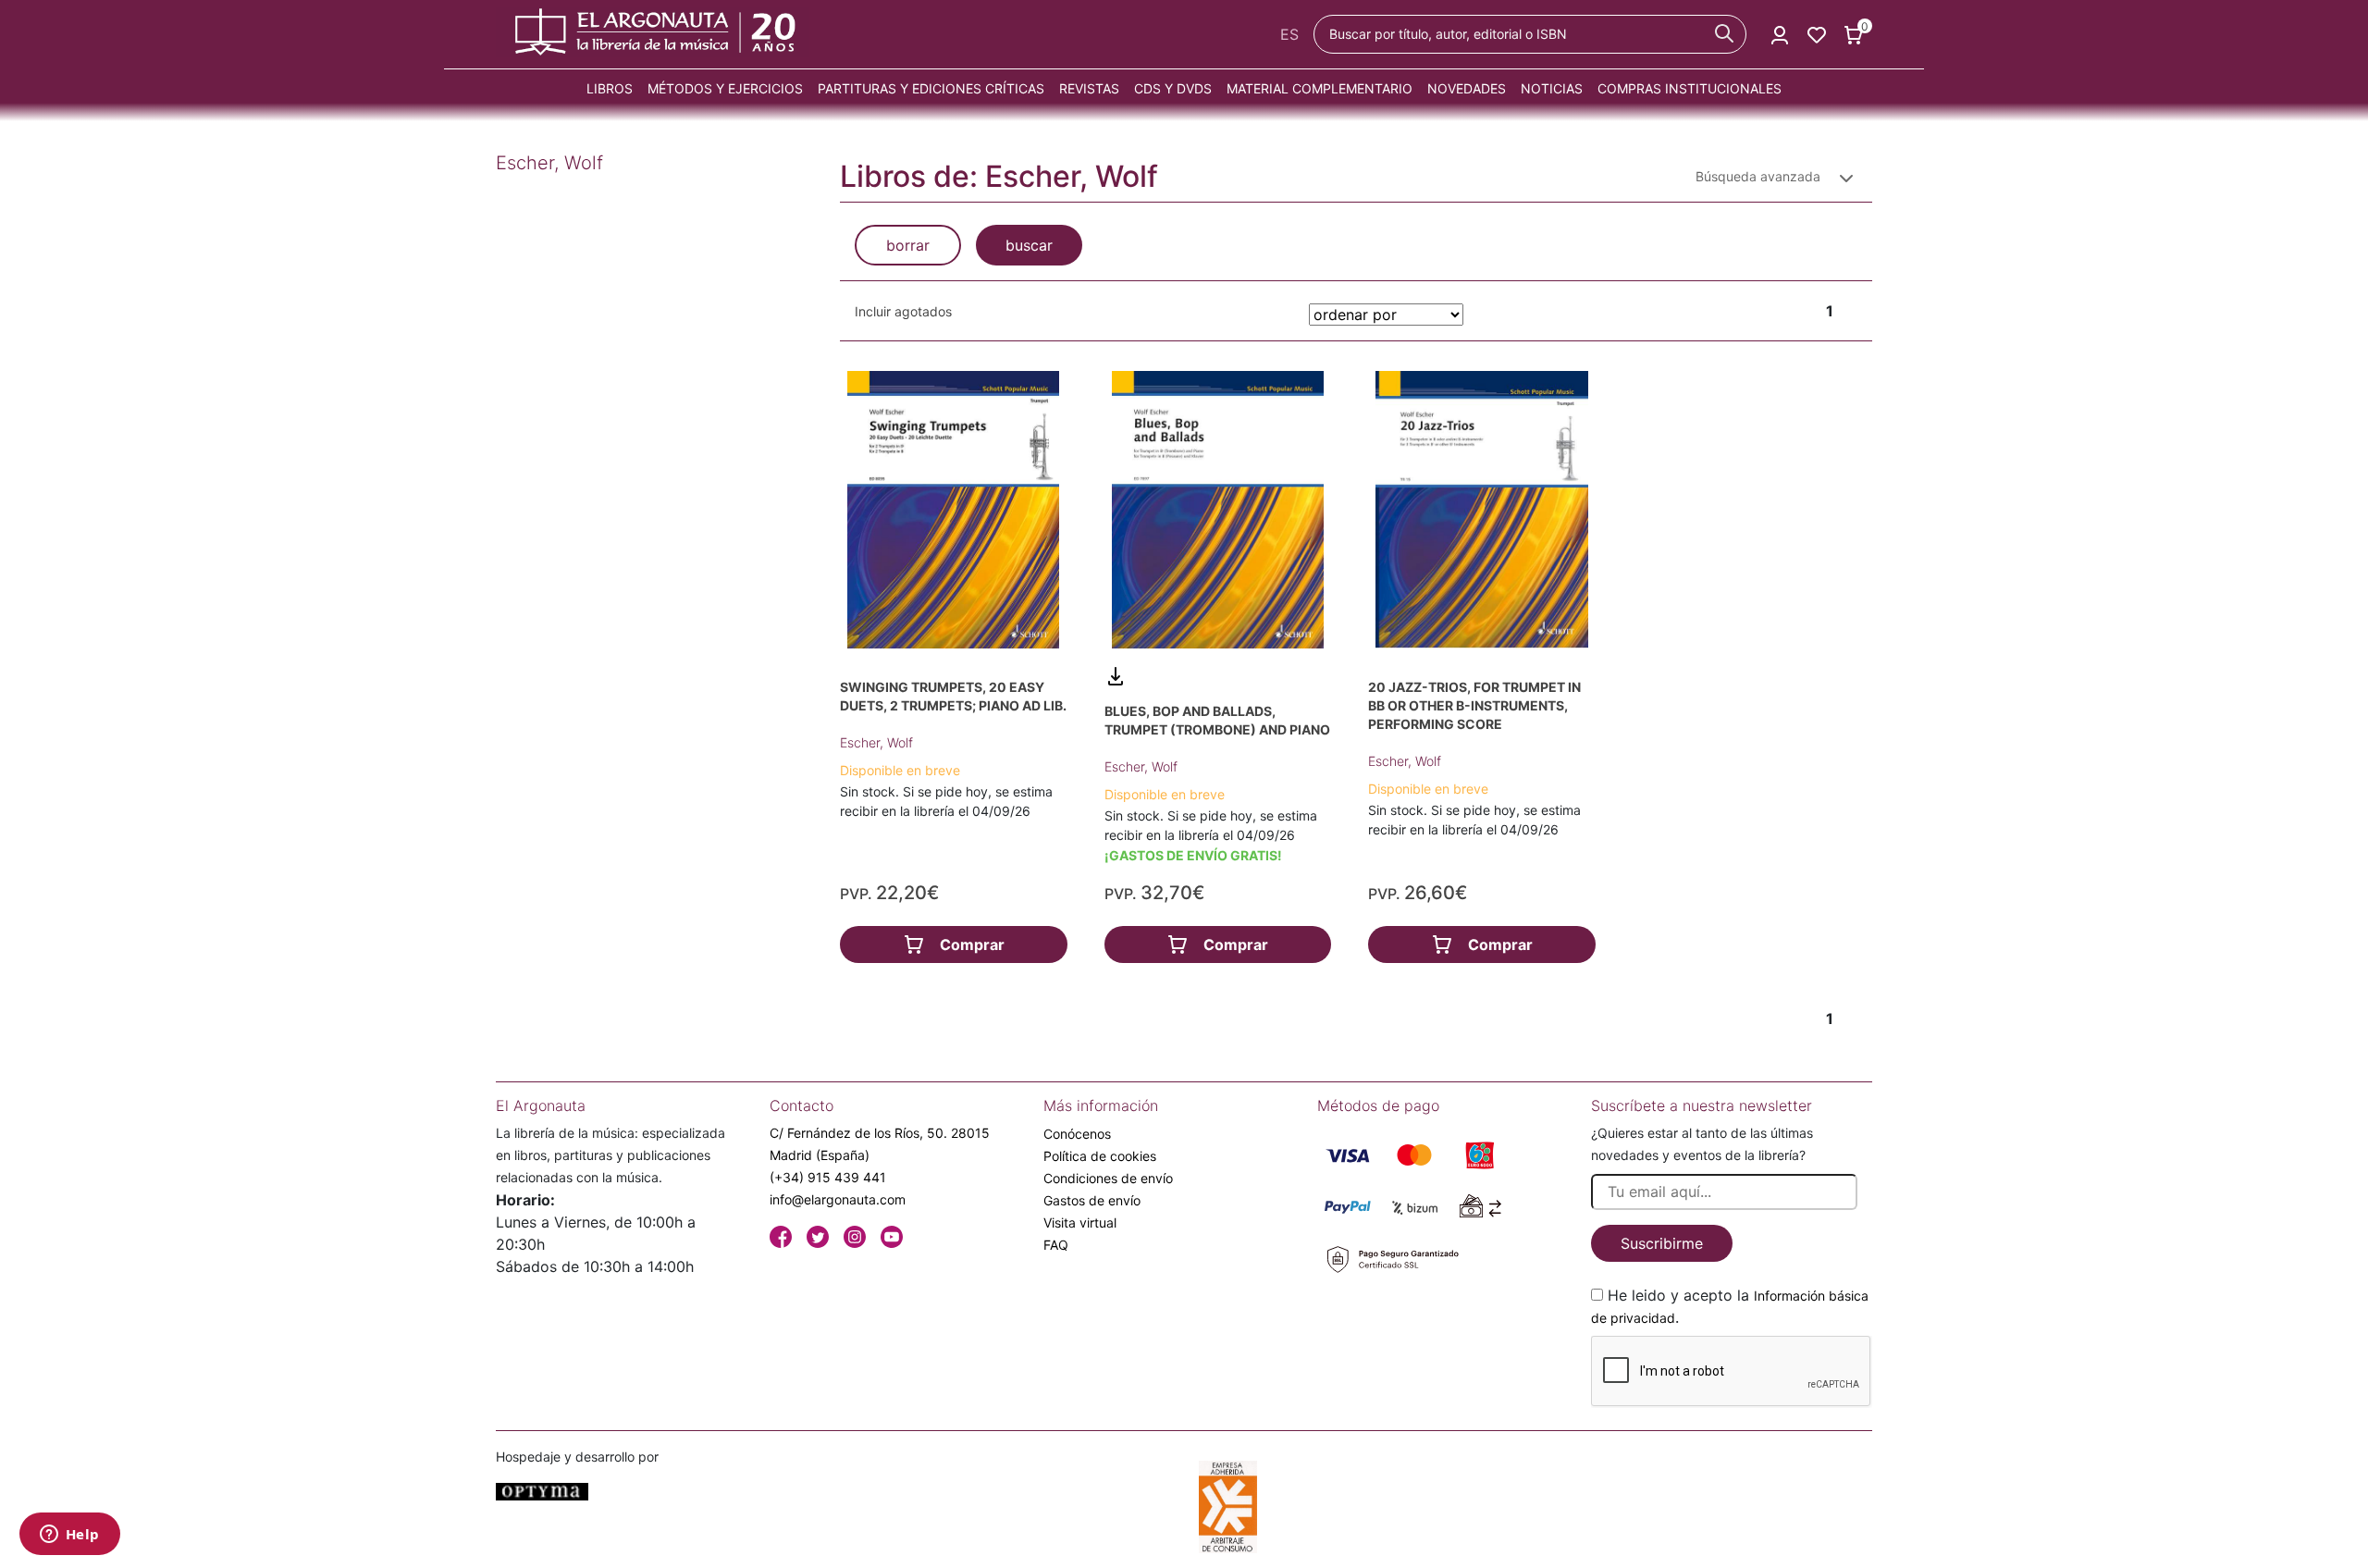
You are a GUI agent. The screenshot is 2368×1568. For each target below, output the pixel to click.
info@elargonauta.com (838, 1199)
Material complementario (1320, 88)
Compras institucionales (1690, 88)
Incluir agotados (903, 311)
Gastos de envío (1092, 1200)
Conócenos (1077, 1134)
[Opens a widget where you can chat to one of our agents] (69, 1536)
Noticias (1552, 88)
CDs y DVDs (1173, 88)
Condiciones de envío (1108, 1178)
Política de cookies (1100, 1156)
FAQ (1056, 1245)
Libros (610, 88)
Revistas (1089, 88)
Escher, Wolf (876, 742)
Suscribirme (1662, 1243)
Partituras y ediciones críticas (931, 88)
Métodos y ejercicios (725, 88)
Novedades (1467, 88)
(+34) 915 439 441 (828, 1177)
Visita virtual (1080, 1222)
